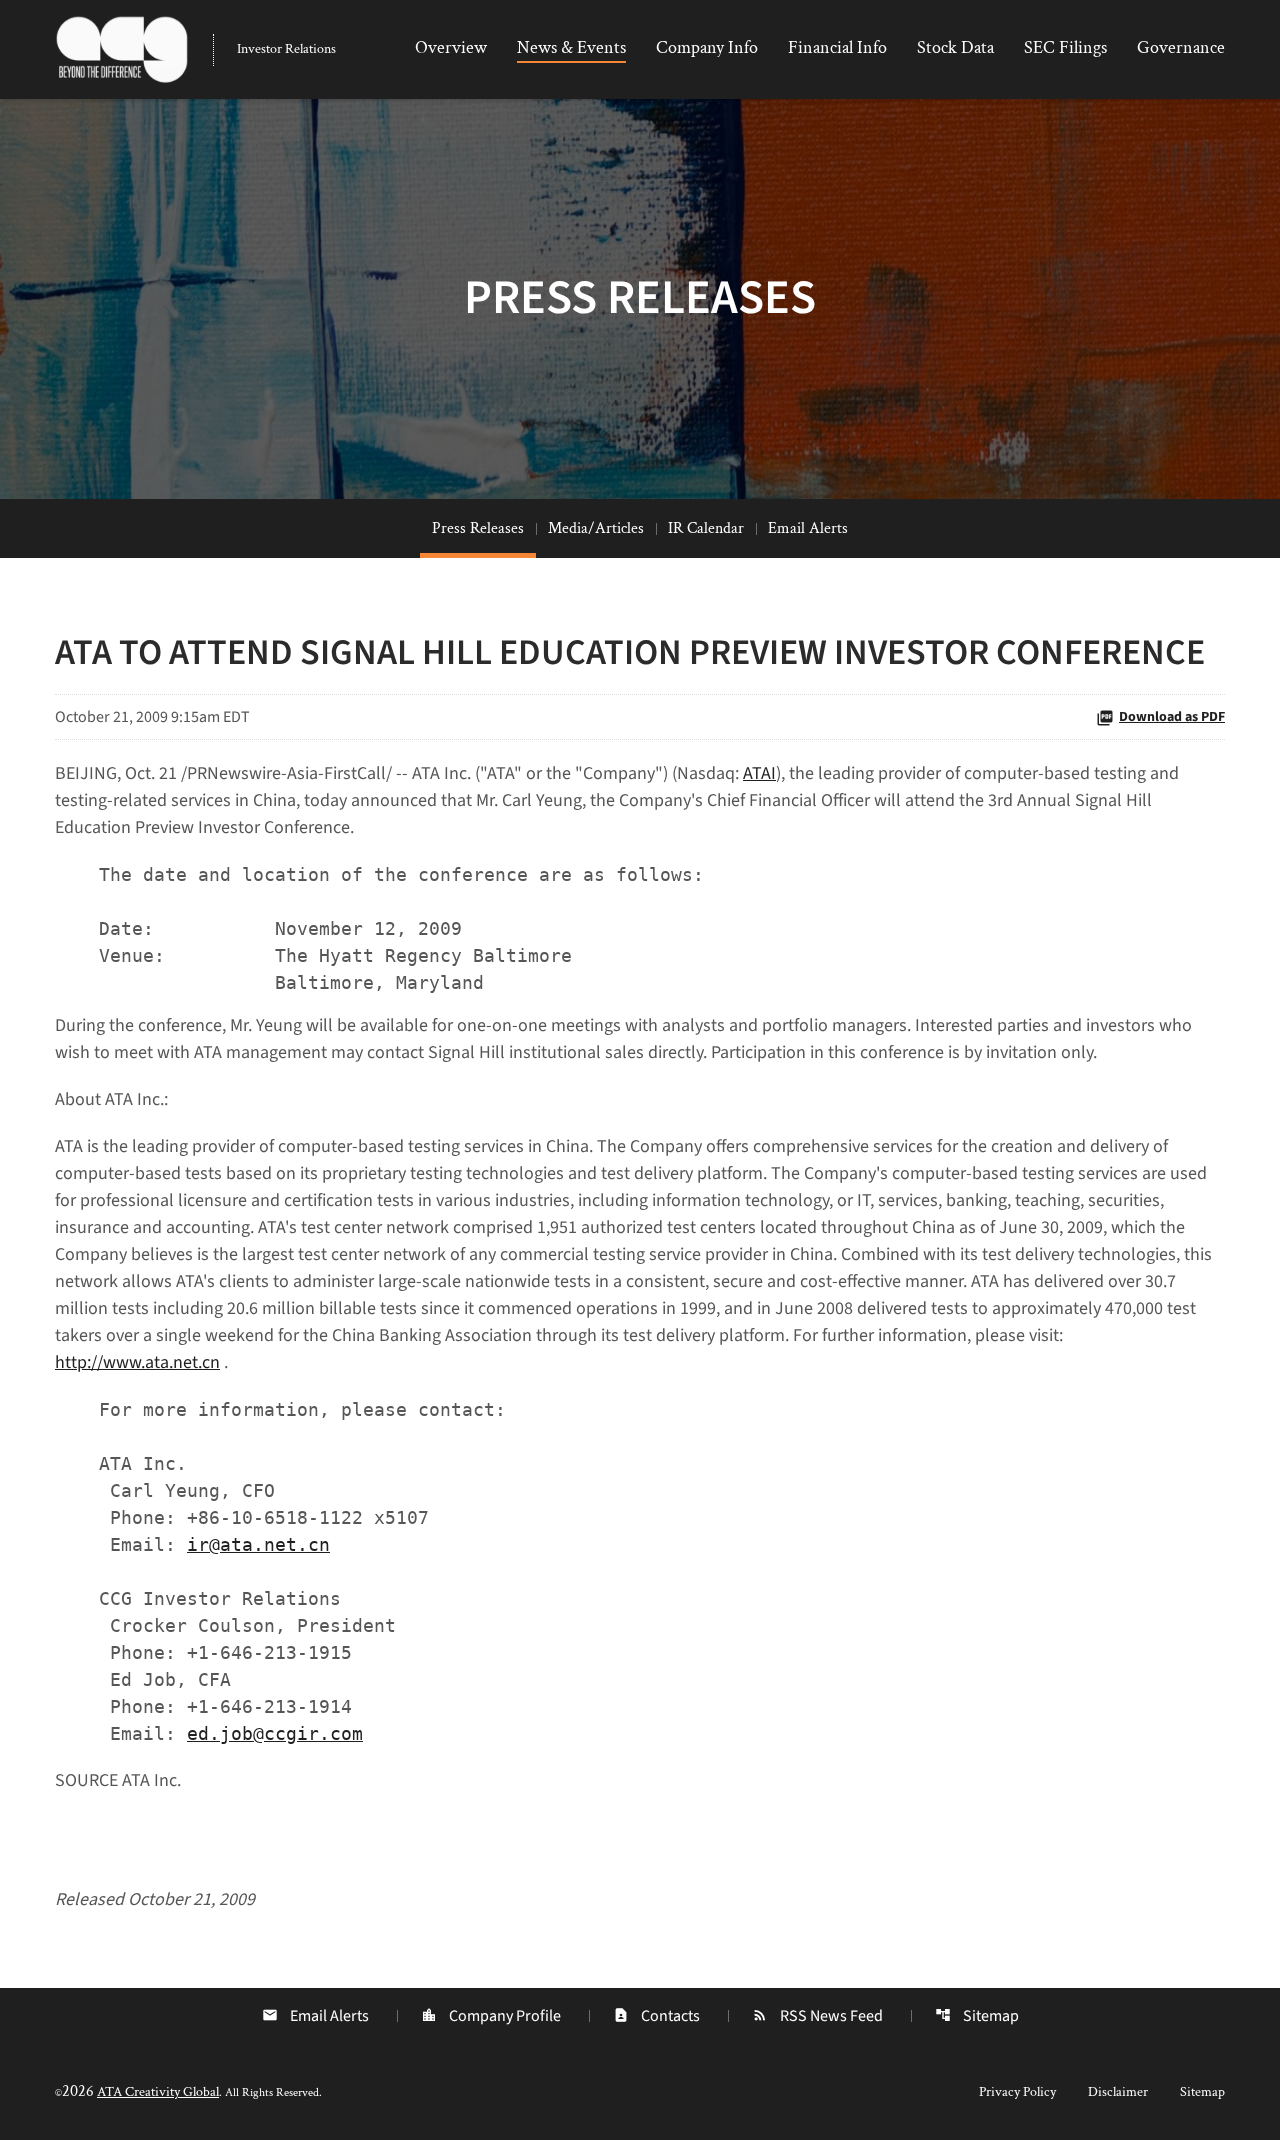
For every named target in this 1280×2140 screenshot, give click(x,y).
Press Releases (478, 528)
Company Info (707, 47)
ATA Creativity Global (158, 2092)
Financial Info (837, 47)
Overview (451, 47)
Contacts (656, 2016)
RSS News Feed (817, 2016)
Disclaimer (1118, 2092)
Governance (1181, 47)
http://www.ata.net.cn (137, 1362)
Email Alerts (808, 528)
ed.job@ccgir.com (275, 1733)
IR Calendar (706, 528)
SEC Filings (1065, 47)
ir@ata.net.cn (258, 1544)
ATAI (759, 773)
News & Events (571, 47)
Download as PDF (1172, 717)
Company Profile (491, 2016)
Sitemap (977, 2016)
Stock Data (955, 47)
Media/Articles (596, 528)
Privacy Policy (1017, 2092)
